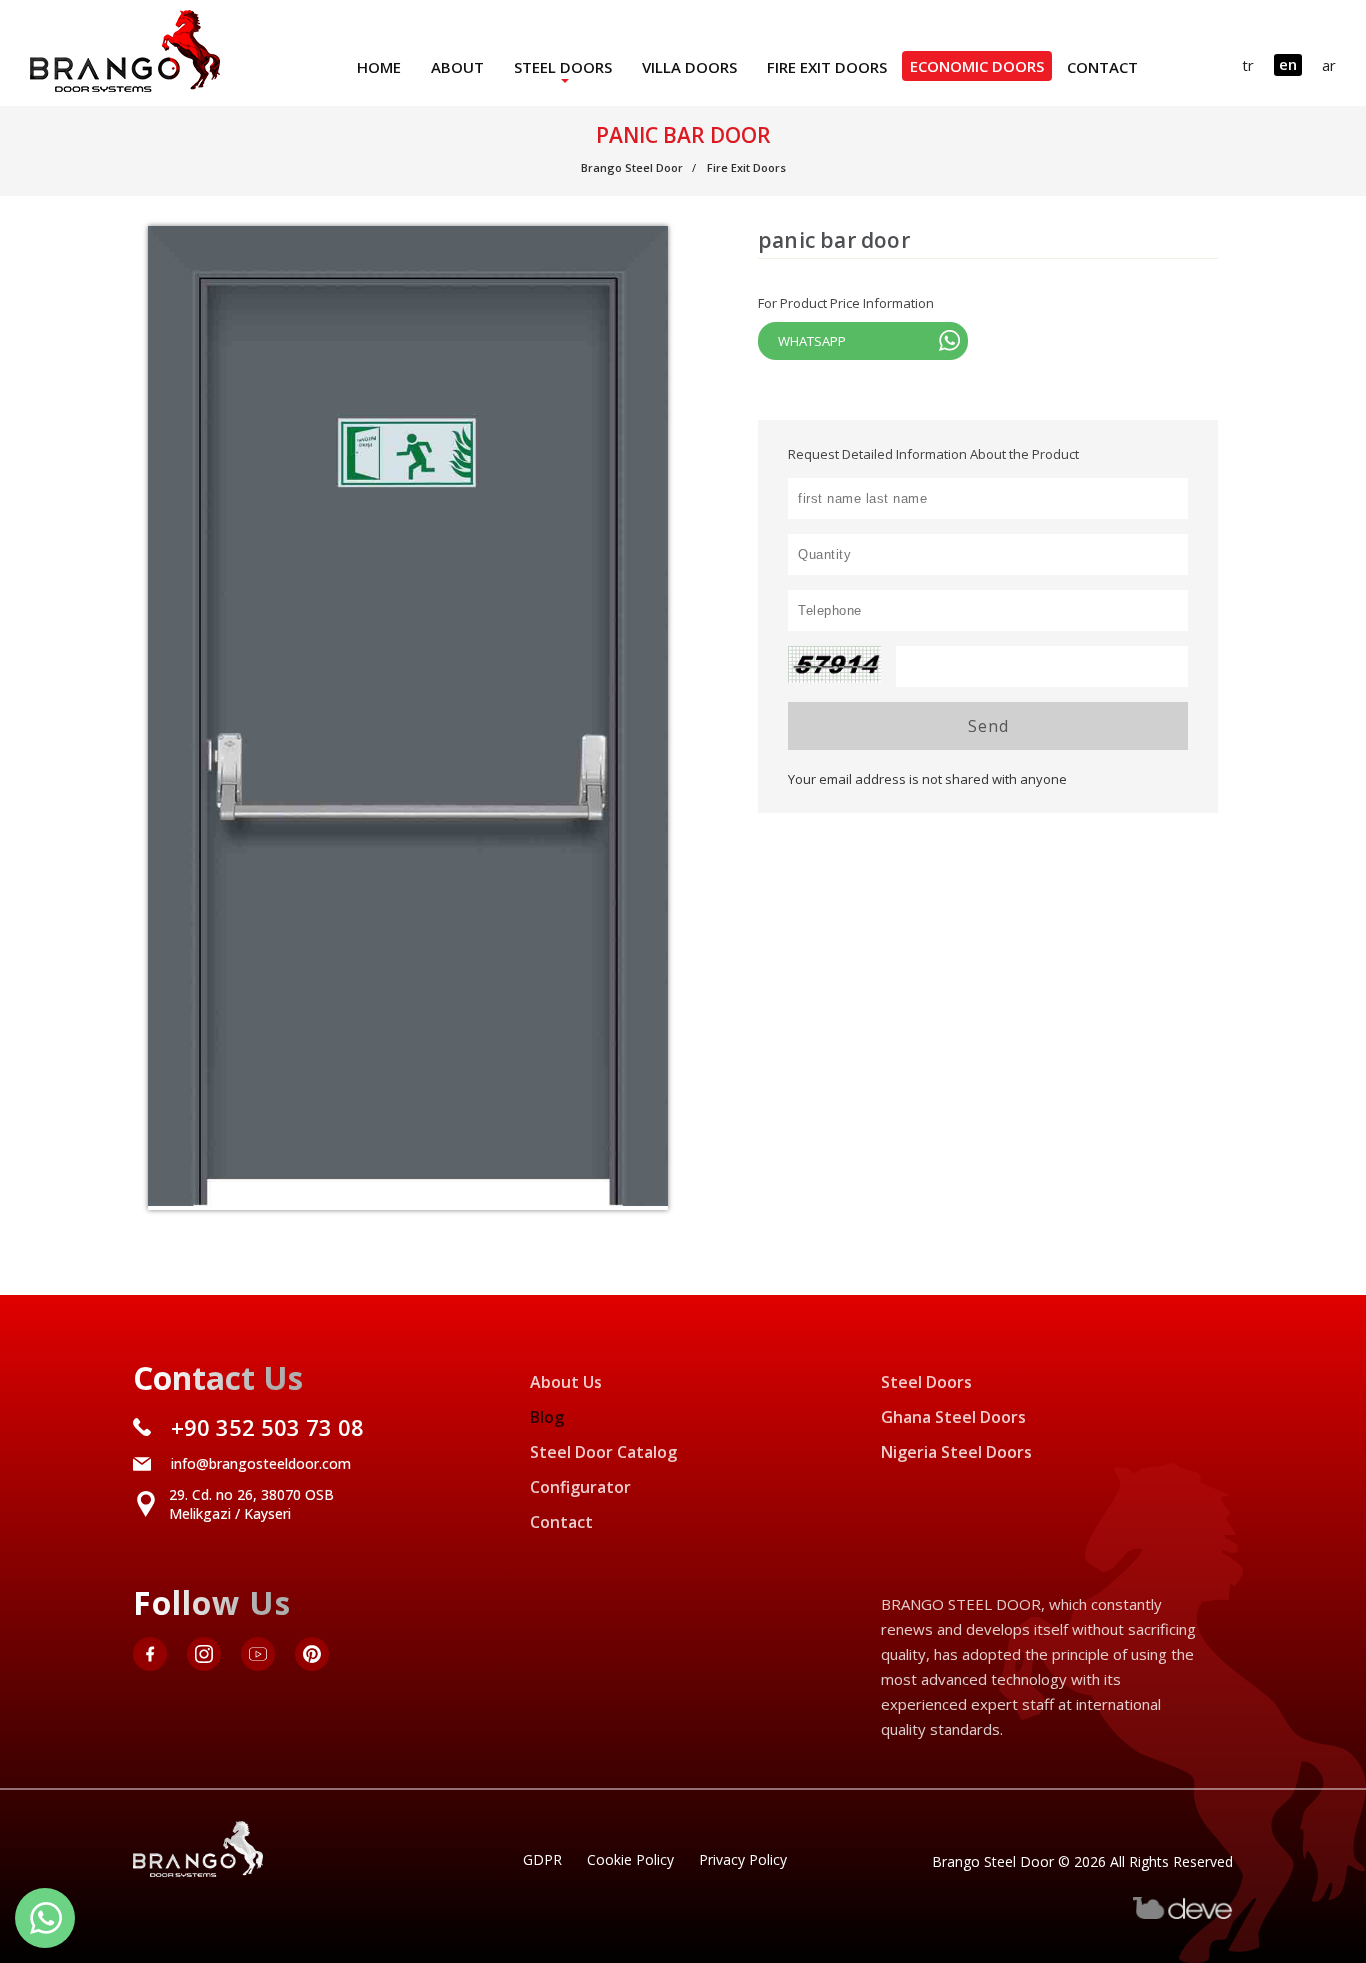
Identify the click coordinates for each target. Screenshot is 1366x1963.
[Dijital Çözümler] (1183, 1914)
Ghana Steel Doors (953, 1417)
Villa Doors (689, 67)
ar (1329, 65)
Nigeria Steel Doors (956, 1452)
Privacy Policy (743, 1859)
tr (1248, 65)
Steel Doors (563, 67)
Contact (1102, 67)
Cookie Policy (630, 1859)
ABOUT (457, 67)
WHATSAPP (812, 341)
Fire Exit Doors (827, 67)
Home (379, 67)
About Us (566, 1382)
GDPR (542, 1859)
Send (988, 726)
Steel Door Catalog (603, 1452)
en (1288, 64)
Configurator (580, 1487)
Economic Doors (977, 66)
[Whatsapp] (45, 1918)
